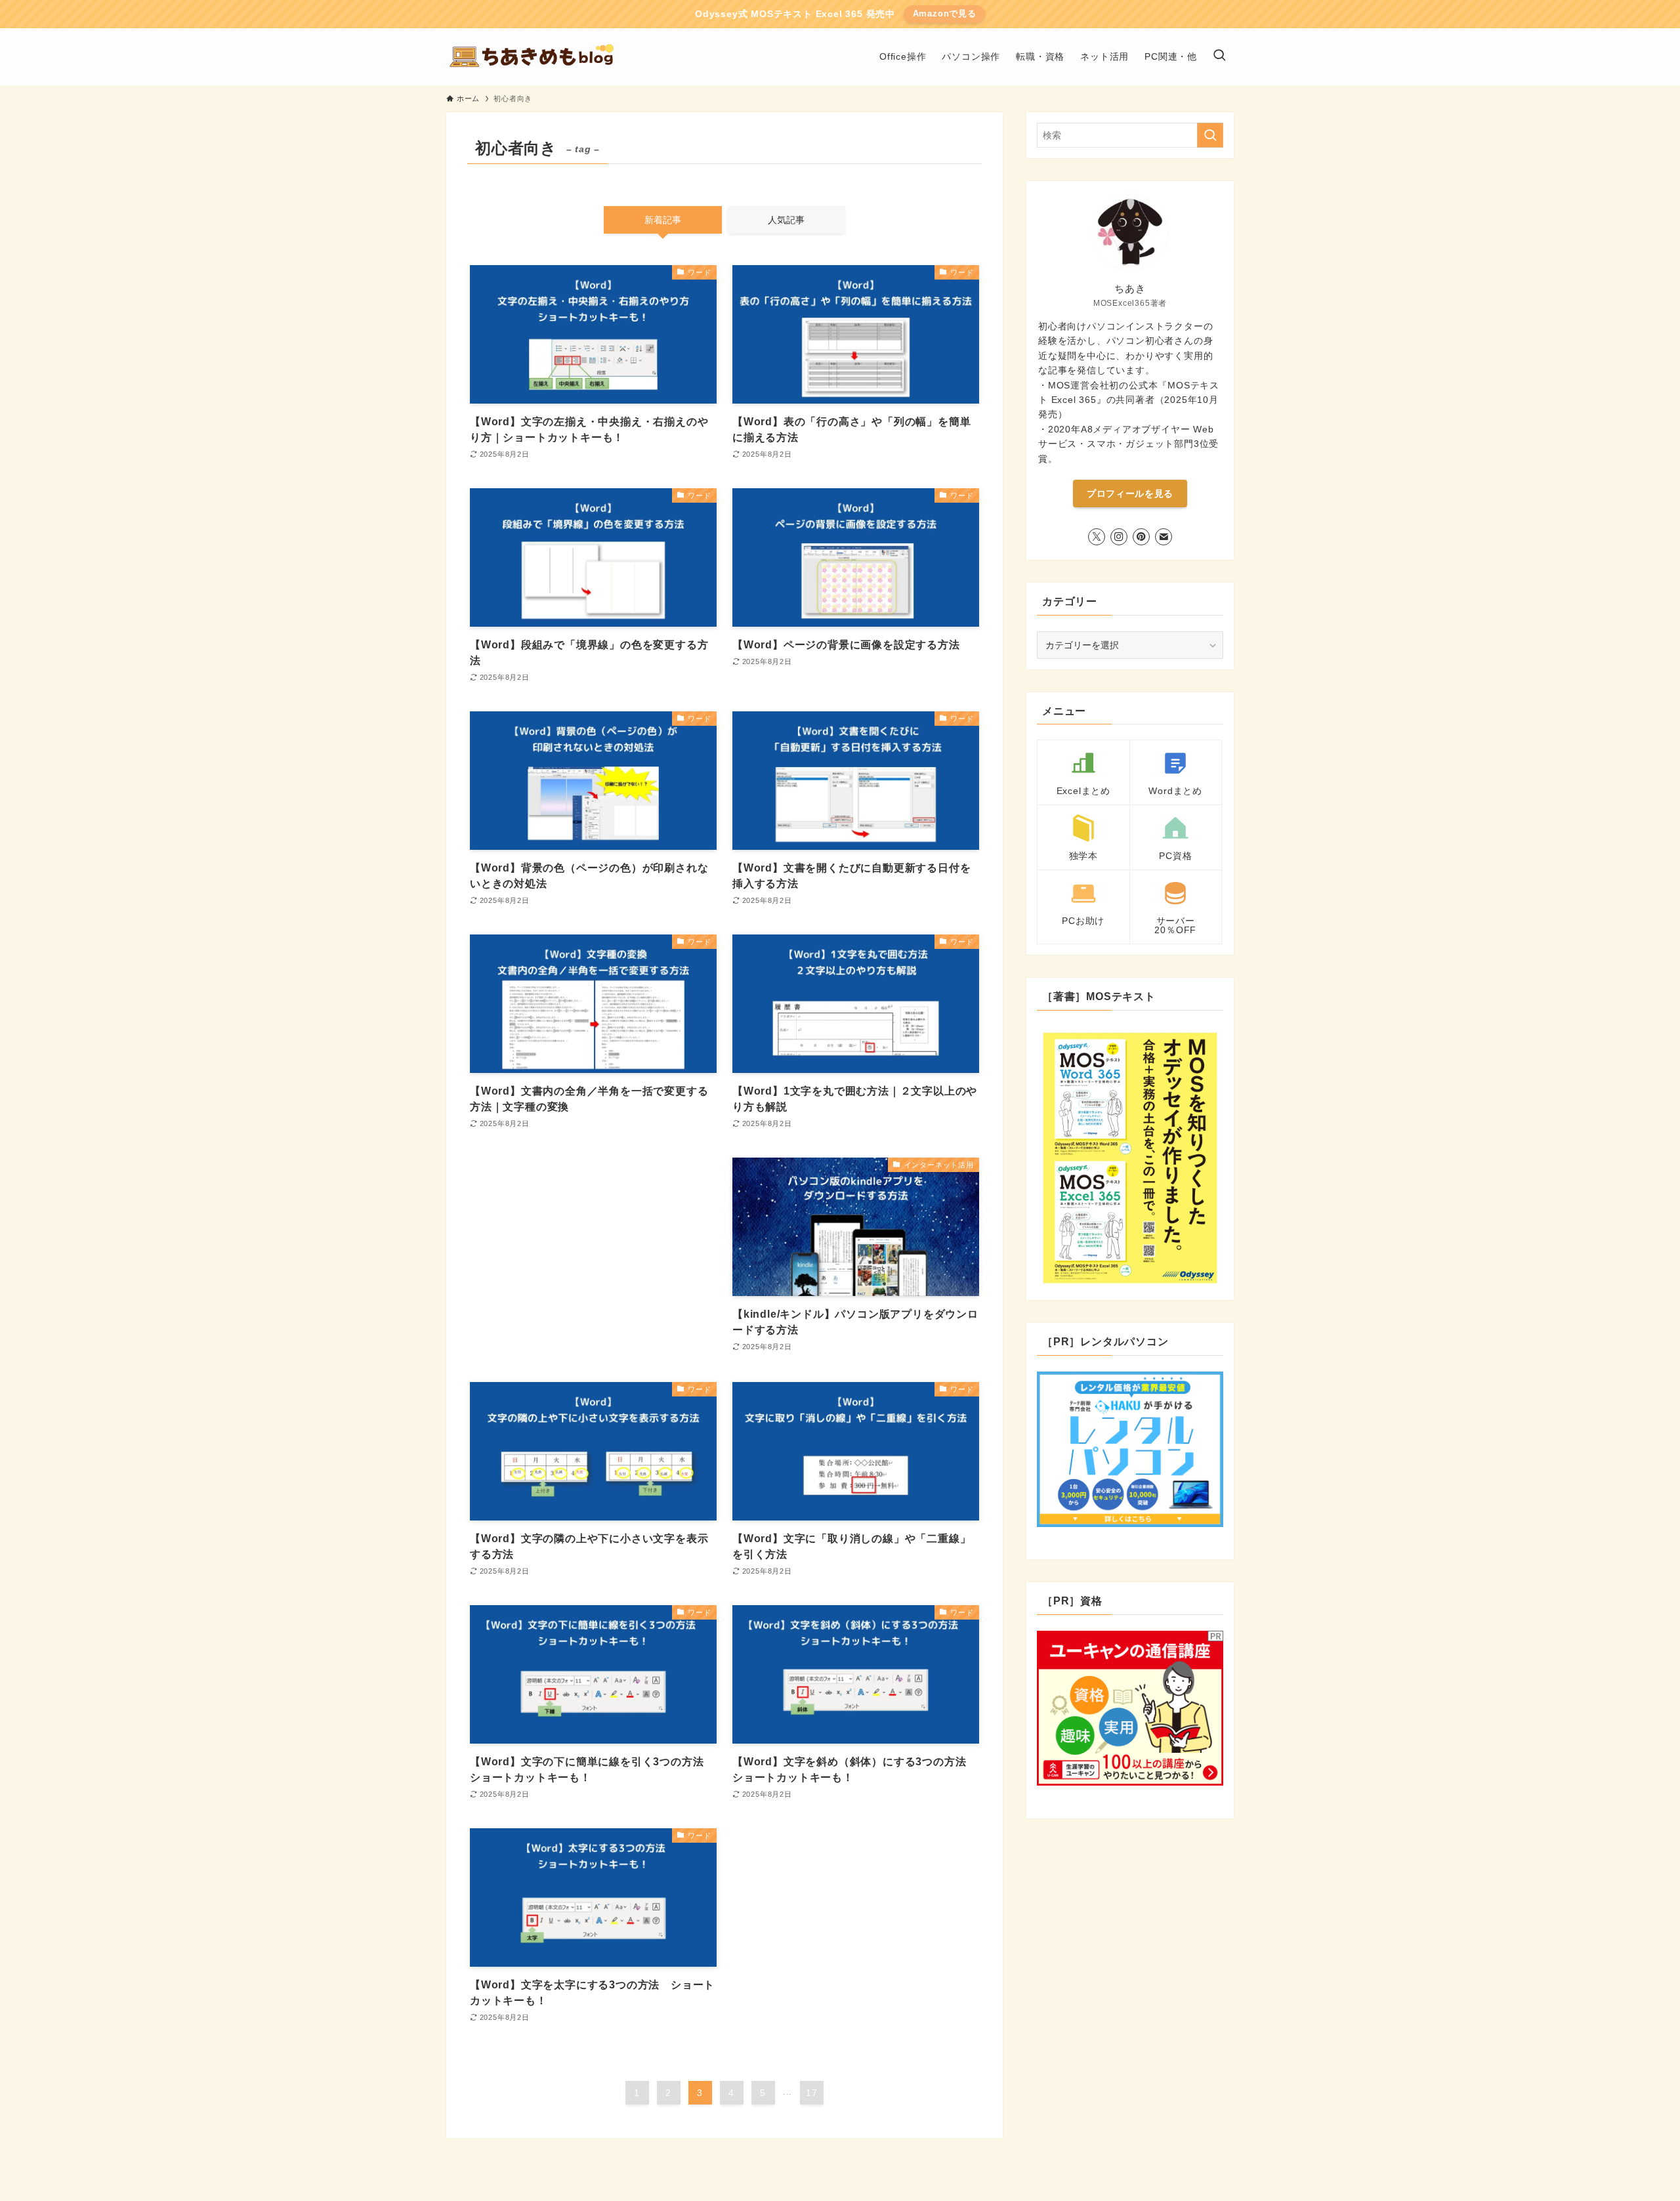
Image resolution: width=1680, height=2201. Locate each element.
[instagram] (1119, 537)
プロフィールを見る (1130, 493)
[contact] (1164, 537)
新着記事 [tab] (663, 220)
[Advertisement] (593, 1257)
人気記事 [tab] (786, 220)
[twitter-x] (1097, 537)
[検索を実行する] (1210, 135)
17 (812, 2093)
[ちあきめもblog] (536, 57)
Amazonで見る (945, 13)
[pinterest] (1141, 537)
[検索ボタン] (1219, 57)
